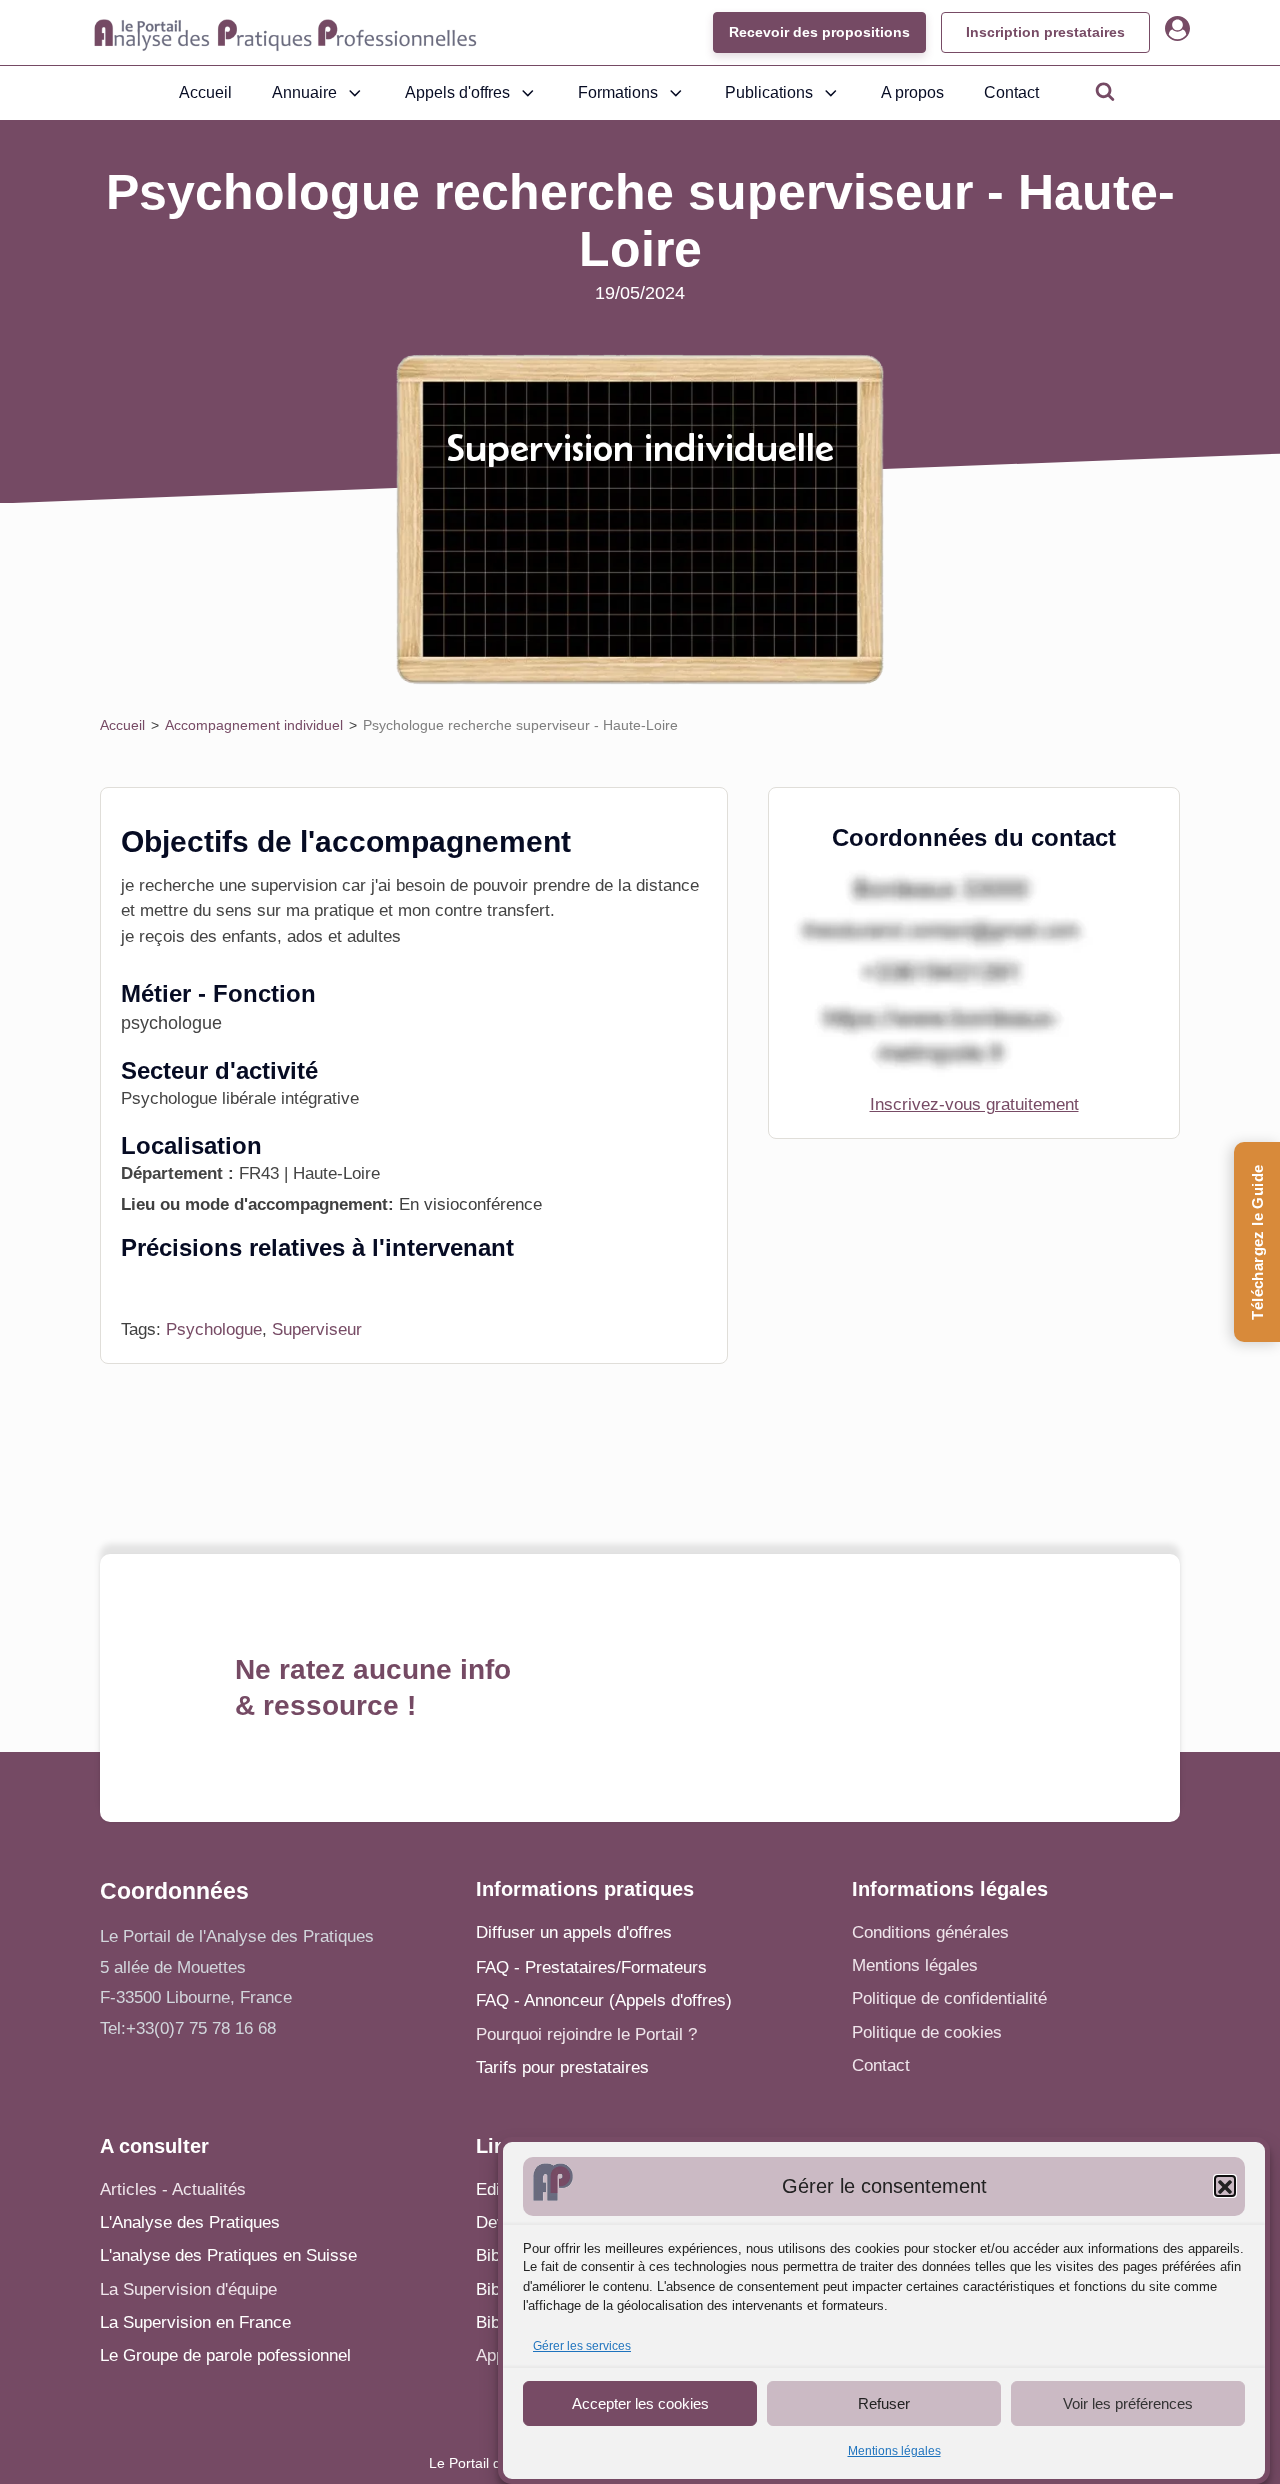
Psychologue (214, 1329)
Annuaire (304, 92)
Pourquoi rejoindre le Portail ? (586, 2034)
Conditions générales (930, 1932)
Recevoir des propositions (819, 32)
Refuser (884, 2403)
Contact (1011, 92)
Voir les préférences (1128, 2403)
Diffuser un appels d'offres (574, 1932)
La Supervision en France (195, 2322)
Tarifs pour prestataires (562, 2067)
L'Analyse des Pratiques (190, 2222)
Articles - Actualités (173, 2189)
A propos (912, 92)
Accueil (205, 92)
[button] (1225, 2187)
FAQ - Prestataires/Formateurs (591, 1967)
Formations (618, 92)
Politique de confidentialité (949, 1998)
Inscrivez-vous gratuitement (974, 1104)
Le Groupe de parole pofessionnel (225, 2355)
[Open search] (1105, 91)
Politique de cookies (927, 2032)
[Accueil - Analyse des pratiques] (285, 33)
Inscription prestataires (1045, 32)
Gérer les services (582, 2347)
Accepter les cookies (640, 2403)
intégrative (320, 1098)
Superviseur (317, 1329)
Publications (769, 92)
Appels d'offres (457, 92)
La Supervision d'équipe (188, 2289)
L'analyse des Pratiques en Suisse (228, 2255)
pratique (344, 910)
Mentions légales (894, 2452)
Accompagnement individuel (254, 725)
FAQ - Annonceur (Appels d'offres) (604, 2000)
